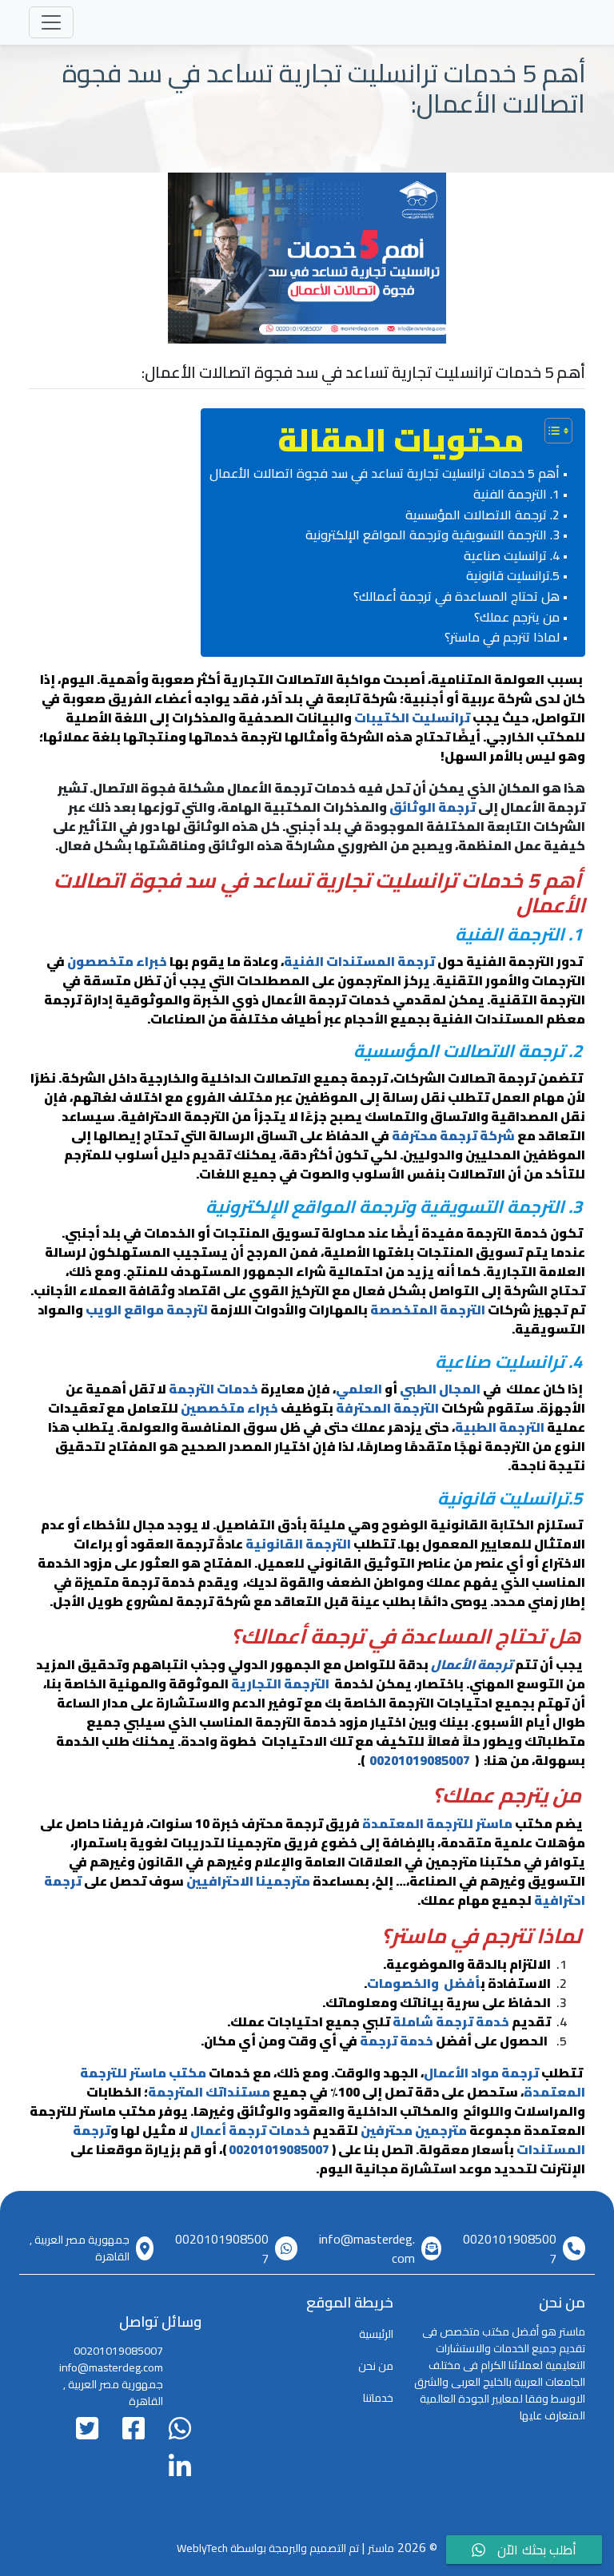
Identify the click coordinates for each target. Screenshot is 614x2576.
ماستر (381, 2548)
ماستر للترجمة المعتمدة (437, 1823)
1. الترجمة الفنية (516, 495)
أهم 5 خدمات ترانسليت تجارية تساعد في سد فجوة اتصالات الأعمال (385, 474)
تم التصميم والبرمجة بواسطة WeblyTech (268, 2548)
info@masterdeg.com (367, 2248)
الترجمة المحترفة (387, 1408)
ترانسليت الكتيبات (412, 718)
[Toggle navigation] (51, 22)
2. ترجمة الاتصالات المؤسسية (482, 515)
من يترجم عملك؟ (517, 618)
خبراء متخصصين (229, 1408)
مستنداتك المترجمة (209, 2092)
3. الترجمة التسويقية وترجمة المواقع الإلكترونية (433, 535)
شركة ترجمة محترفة (453, 1135)
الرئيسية (376, 2334)
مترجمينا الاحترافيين (248, 1881)
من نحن (376, 2366)
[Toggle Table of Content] (550, 431)
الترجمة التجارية (280, 1684)
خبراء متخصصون (117, 961)
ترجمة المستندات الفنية (359, 961)
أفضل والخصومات (424, 1983)
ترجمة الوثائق (433, 807)
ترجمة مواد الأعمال (481, 2073)
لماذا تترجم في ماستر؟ (502, 638)
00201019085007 (417, 1760)
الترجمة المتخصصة (428, 1310)
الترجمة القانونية (298, 1544)
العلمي (359, 1389)
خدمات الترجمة (213, 1389)
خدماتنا (378, 2398)
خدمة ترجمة (397, 2041)
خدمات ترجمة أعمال (250, 2130)
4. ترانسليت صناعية (512, 556)
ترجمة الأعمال (472, 1664)
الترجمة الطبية (500, 1427)
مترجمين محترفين (414, 2130)
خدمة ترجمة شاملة (451, 2021)
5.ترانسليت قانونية (510, 576)
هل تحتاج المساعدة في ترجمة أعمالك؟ (457, 597)
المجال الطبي (440, 1389)
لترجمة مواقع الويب (147, 1310)
